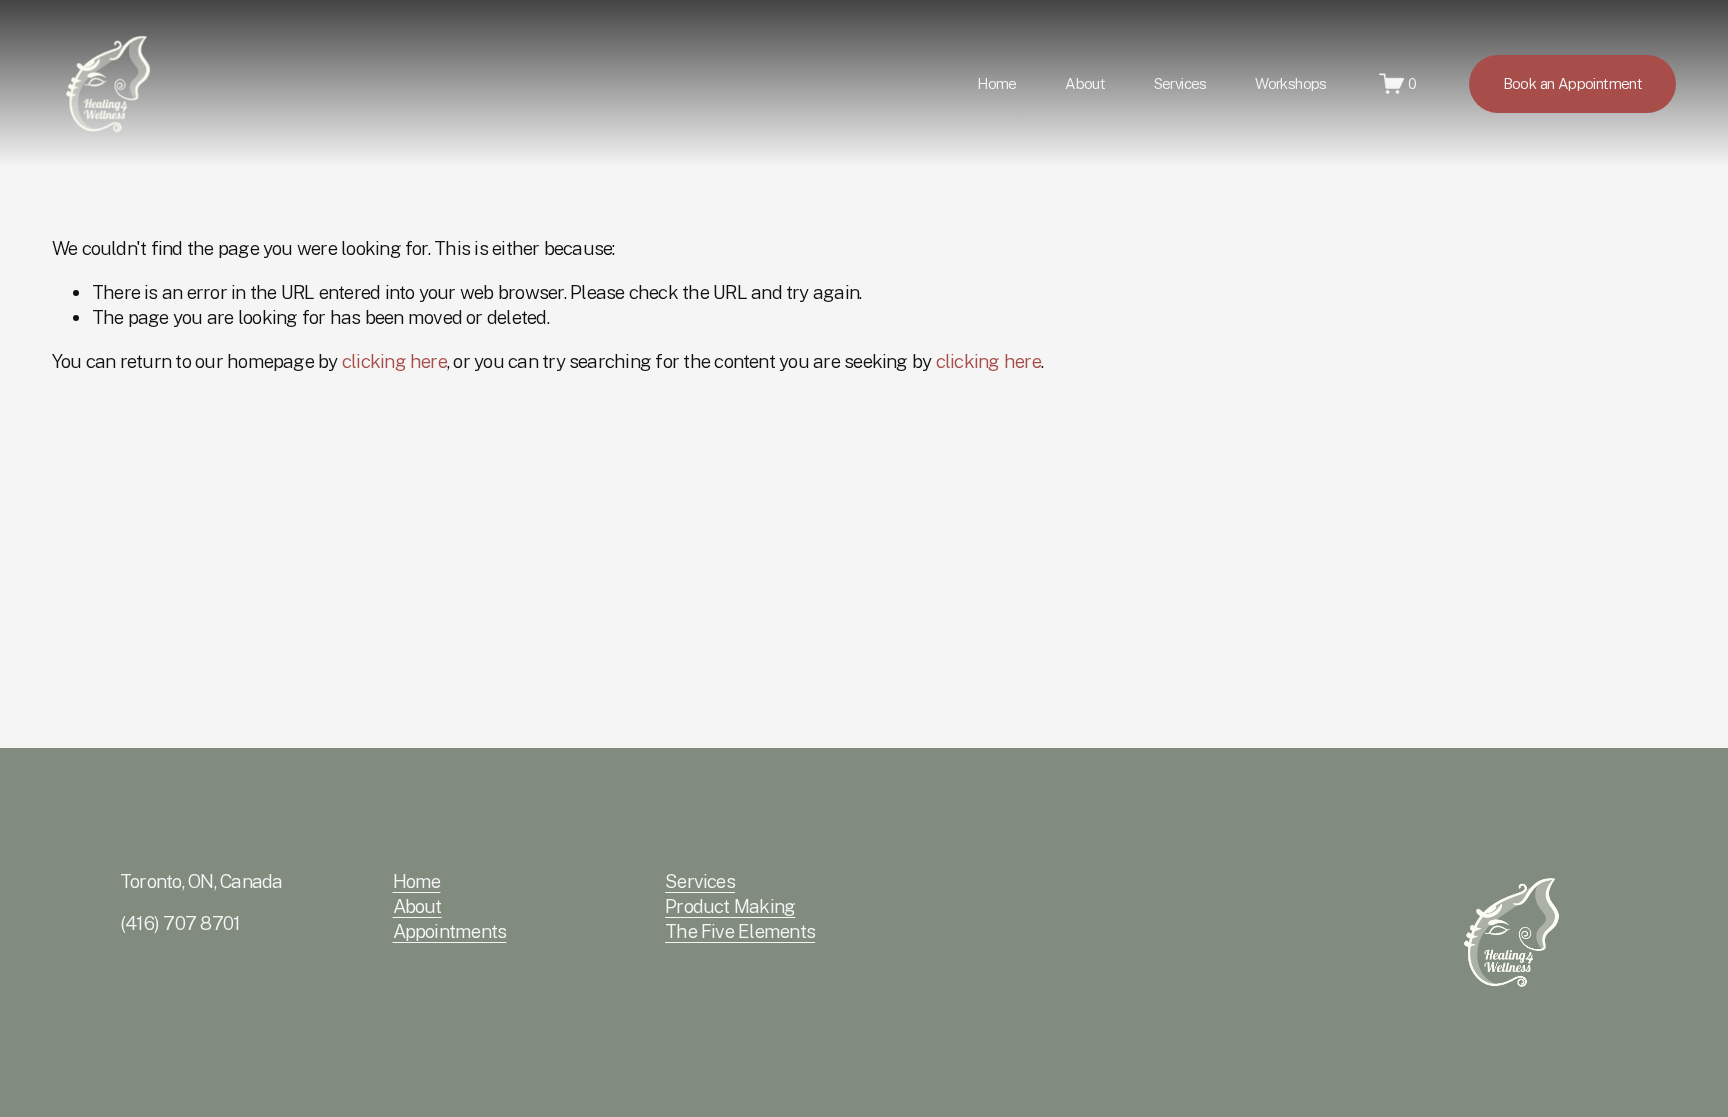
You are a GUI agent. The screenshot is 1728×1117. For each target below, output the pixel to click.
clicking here (394, 361)
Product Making (730, 906)
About (1085, 83)
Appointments (450, 931)
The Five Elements (740, 931)
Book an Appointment (1573, 83)
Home (997, 83)
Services (700, 881)
